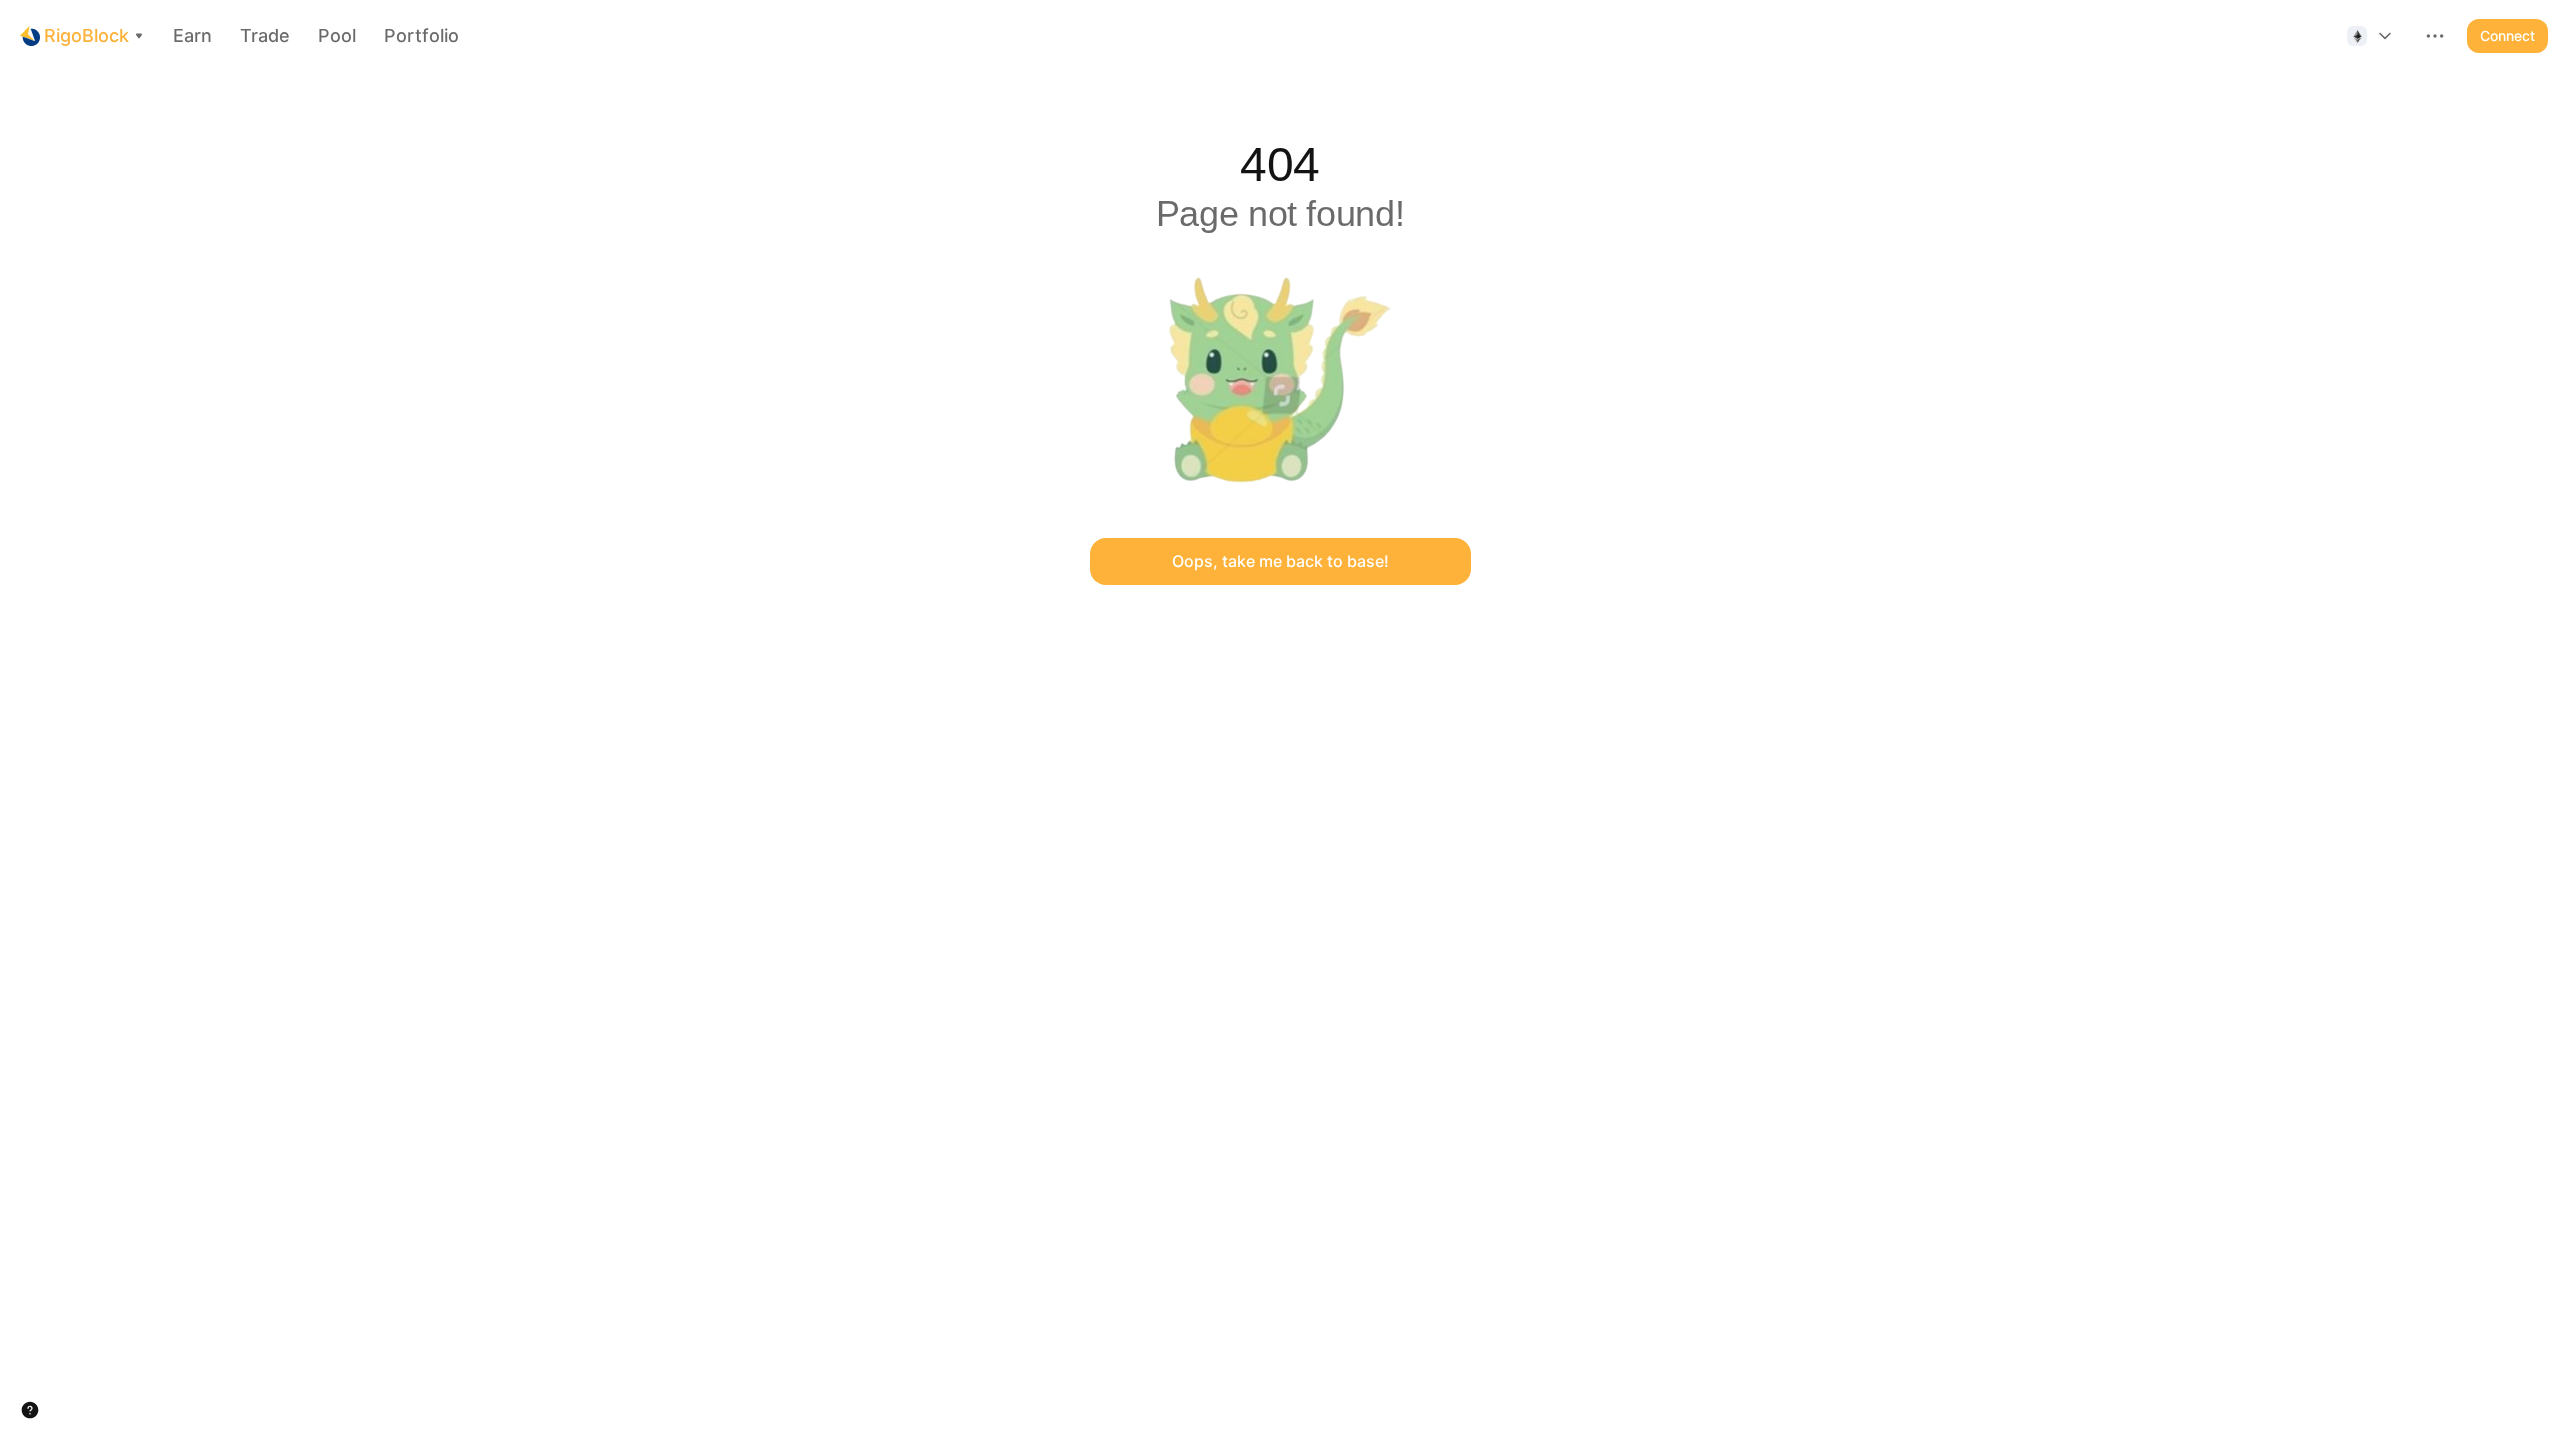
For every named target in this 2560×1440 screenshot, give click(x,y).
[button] (2371, 36)
